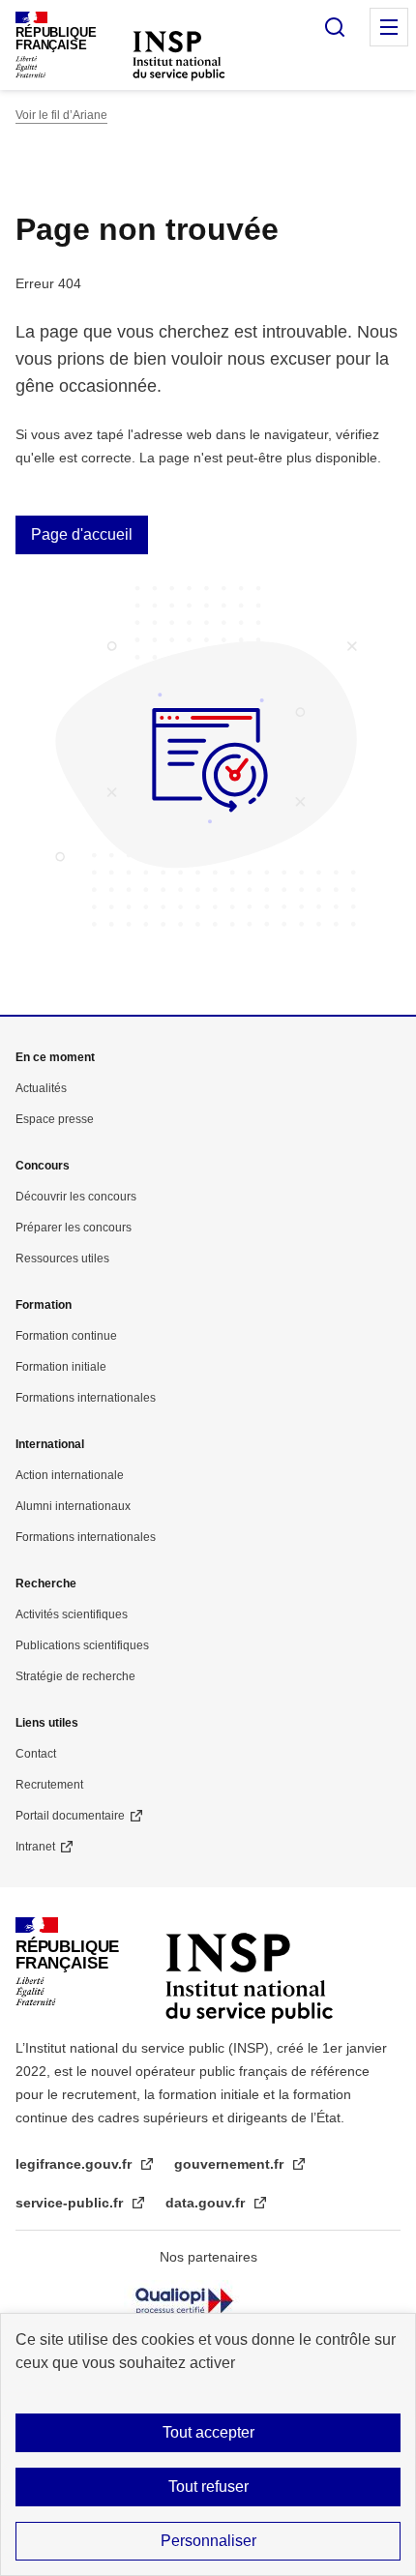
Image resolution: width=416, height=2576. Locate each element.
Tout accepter (208, 2432)
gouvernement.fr (231, 2164)
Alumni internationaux (73, 1506)
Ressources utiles (62, 1258)
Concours (43, 1166)
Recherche (46, 1584)
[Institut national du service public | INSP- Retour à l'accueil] (249, 1962)
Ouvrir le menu (389, 27)
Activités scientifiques (72, 1614)
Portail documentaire (70, 1816)
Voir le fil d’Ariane (61, 115)
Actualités (41, 1088)
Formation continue (66, 1336)
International (50, 1444)
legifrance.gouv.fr (75, 2164)
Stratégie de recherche (75, 1676)
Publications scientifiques (82, 1645)
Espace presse (55, 1119)
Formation (44, 1305)
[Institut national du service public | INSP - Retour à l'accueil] (179, 55)
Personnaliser (208, 2541)
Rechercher (335, 27)
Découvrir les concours (76, 1197)
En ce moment (55, 1057)
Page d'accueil (82, 534)
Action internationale (70, 1475)
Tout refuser (208, 2487)
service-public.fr (71, 2203)
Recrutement (49, 1785)
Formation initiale (61, 1367)
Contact (36, 1754)
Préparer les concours (74, 1228)
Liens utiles (47, 1723)
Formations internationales (86, 1398)
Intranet (35, 1847)
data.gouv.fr (207, 2203)
